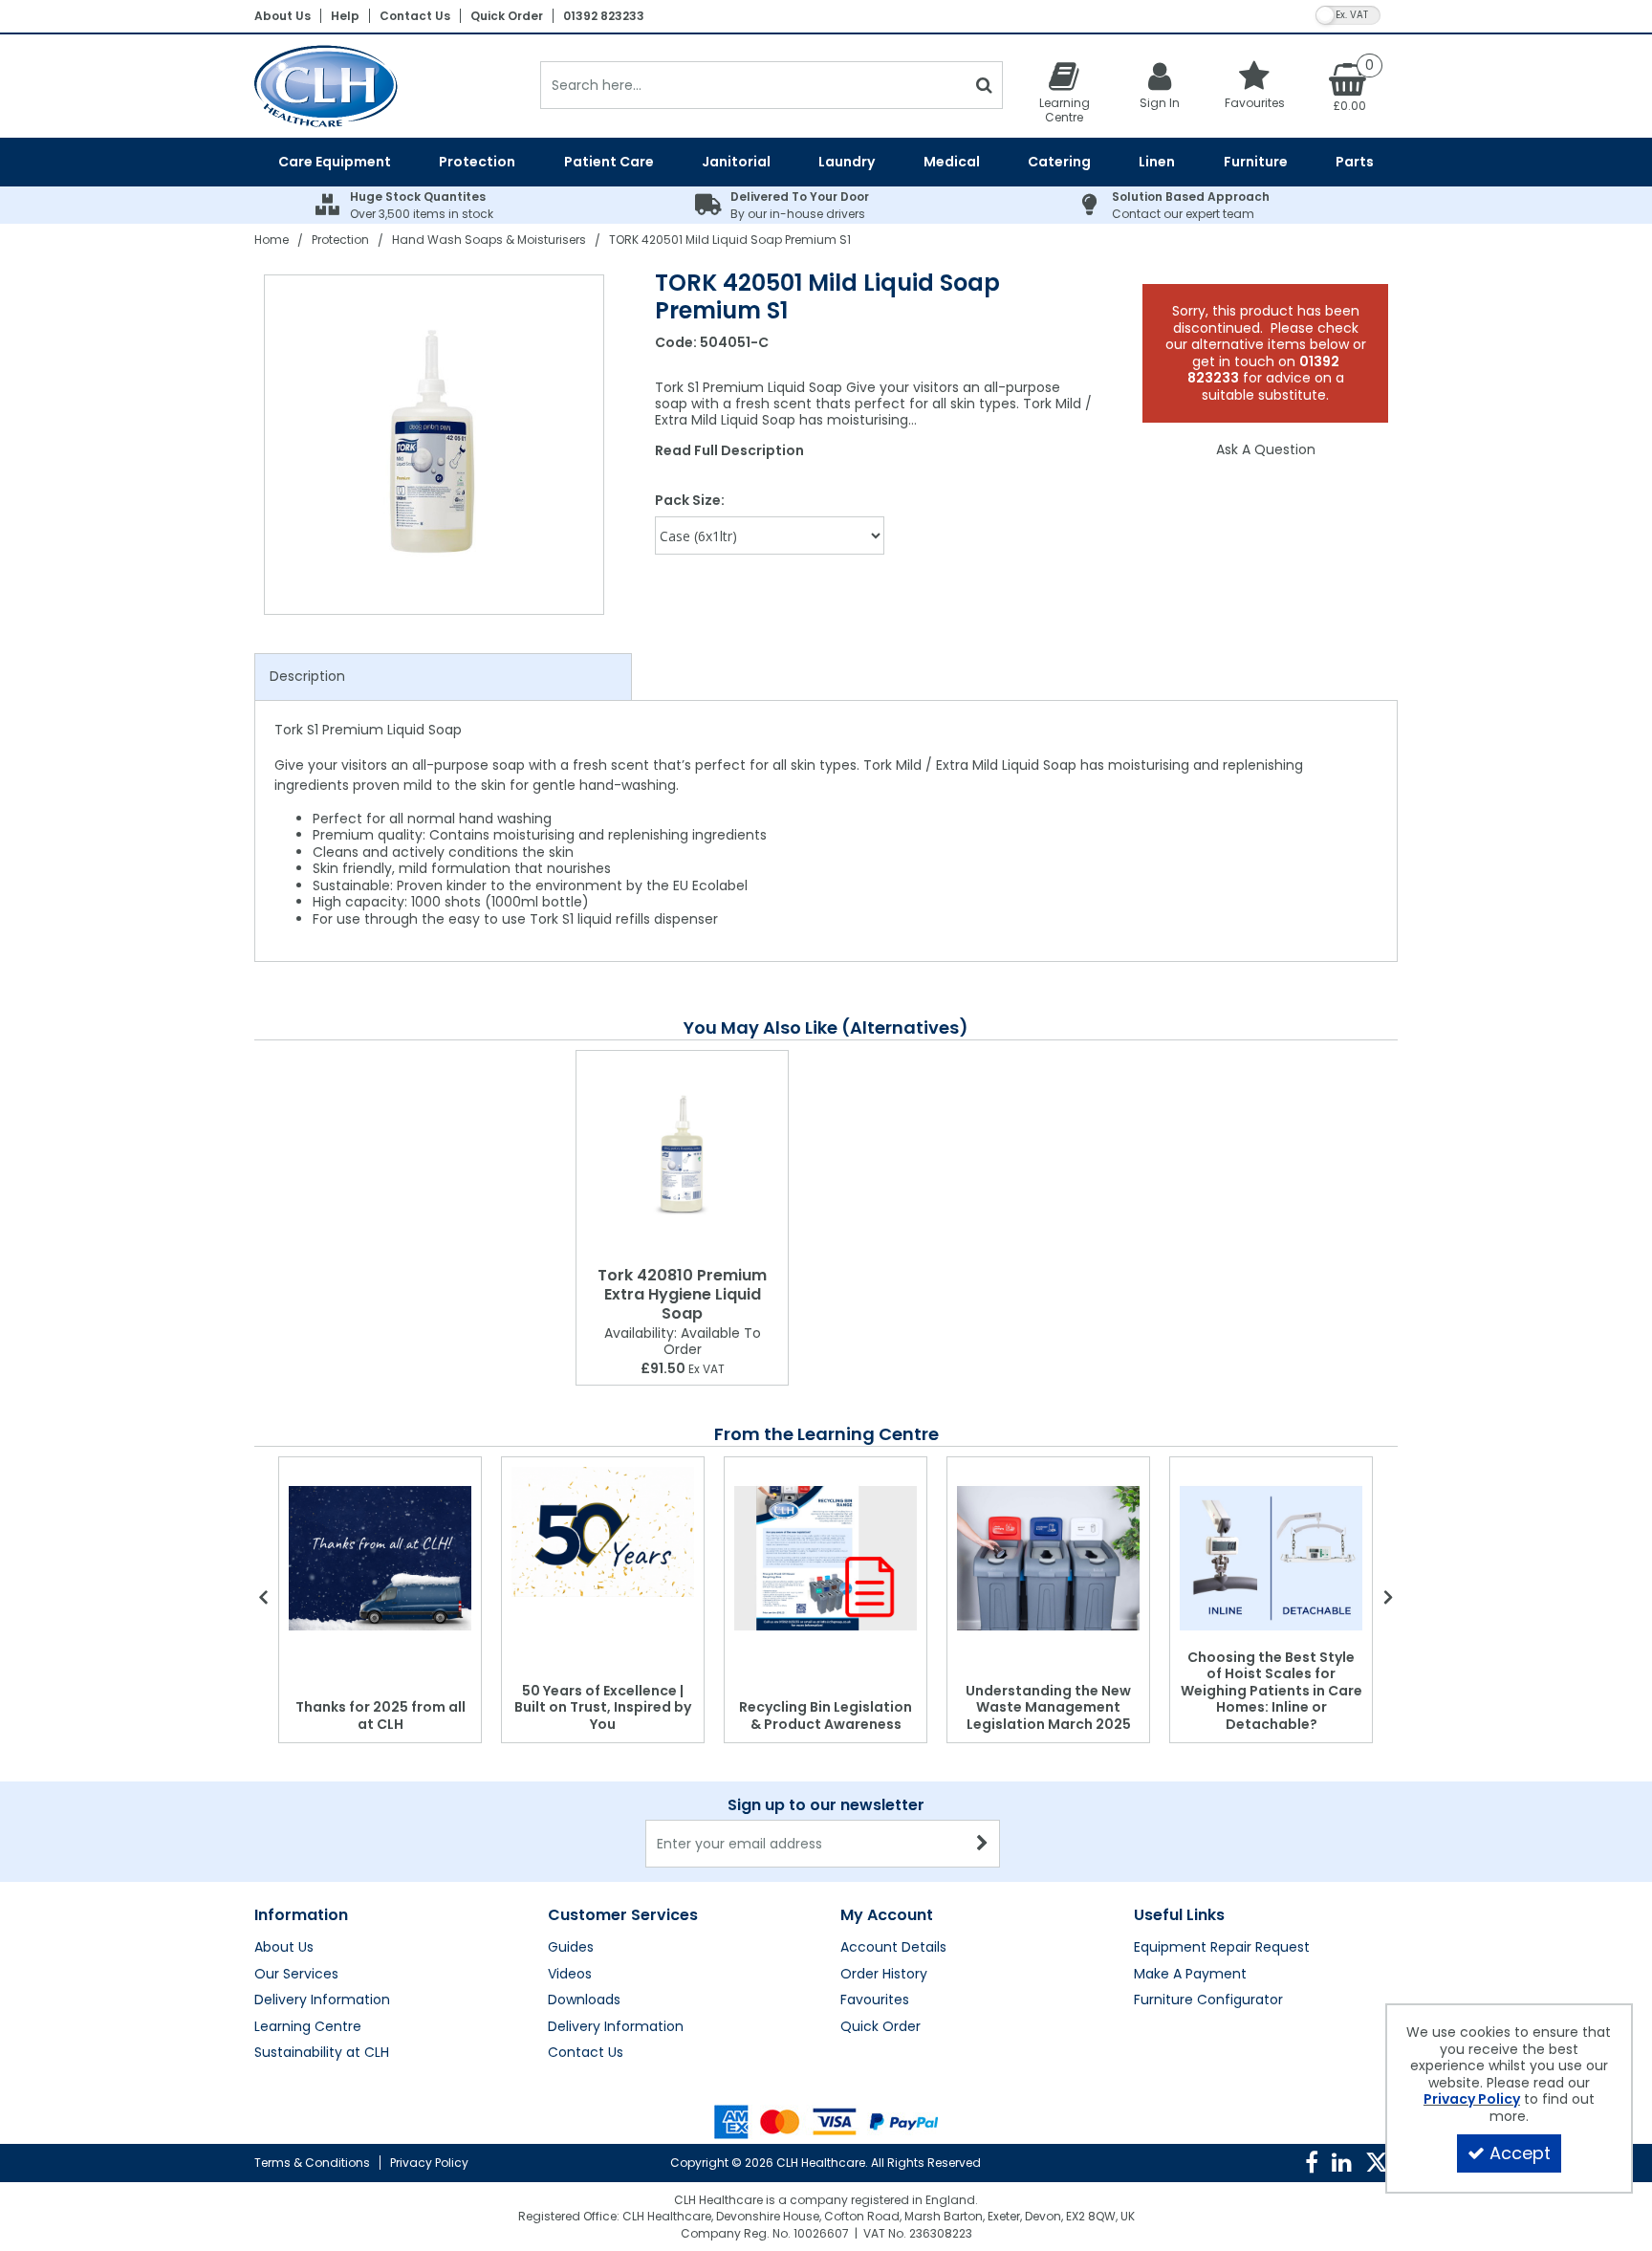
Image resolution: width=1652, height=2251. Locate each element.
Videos (570, 1975)
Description (307, 676)
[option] (435, 445)
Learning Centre (308, 2027)
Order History (884, 1975)
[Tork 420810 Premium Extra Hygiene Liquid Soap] (682, 1155)
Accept (1520, 2153)
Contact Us (415, 16)
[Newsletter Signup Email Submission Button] (983, 1844)
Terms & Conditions (312, 2163)
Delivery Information (322, 2000)
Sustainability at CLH (322, 2053)
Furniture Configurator (1208, 2000)
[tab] (443, 677)
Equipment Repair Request (1222, 1948)
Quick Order (507, 16)
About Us (283, 16)
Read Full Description (729, 450)
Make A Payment (1190, 1975)
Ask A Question (1266, 449)
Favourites (875, 2000)
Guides (571, 1948)
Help (345, 16)
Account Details (893, 1948)
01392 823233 (604, 16)
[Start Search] (984, 85)
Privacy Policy (429, 2163)
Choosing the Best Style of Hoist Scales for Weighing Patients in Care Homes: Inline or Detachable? (1272, 1691)
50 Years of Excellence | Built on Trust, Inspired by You (603, 1707)
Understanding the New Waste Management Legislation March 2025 (1048, 1707)
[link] (1312, 2163)
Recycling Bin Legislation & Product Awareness (826, 1716)
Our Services (296, 1975)
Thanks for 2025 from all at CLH (380, 1716)
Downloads (584, 2000)
